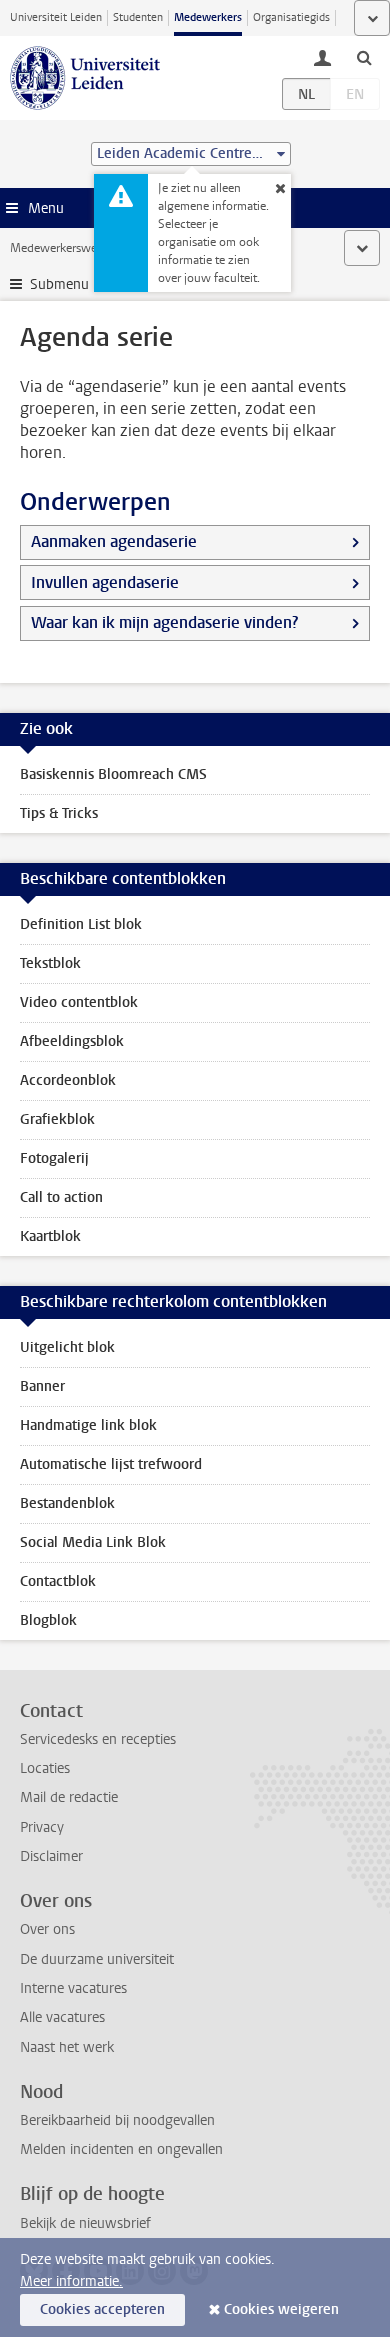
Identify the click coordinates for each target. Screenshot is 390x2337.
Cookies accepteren (102, 2309)
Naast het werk (67, 2047)
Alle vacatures (62, 2017)
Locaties (45, 1768)
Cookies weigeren (281, 2309)
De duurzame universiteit (97, 1959)
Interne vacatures (73, 1988)
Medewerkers (208, 17)
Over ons (47, 1929)
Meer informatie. (71, 2281)
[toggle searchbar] (364, 57)
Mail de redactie (69, 1797)
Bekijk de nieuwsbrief (85, 2223)
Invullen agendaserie (105, 582)
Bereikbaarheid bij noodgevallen (117, 2120)
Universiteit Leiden (56, 17)
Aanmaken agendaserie (114, 541)
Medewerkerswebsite (66, 248)
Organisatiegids (291, 17)
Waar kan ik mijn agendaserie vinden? (164, 622)
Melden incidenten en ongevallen (121, 2149)
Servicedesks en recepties (98, 1739)
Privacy (42, 1827)
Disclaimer (51, 1856)
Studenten (138, 17)
